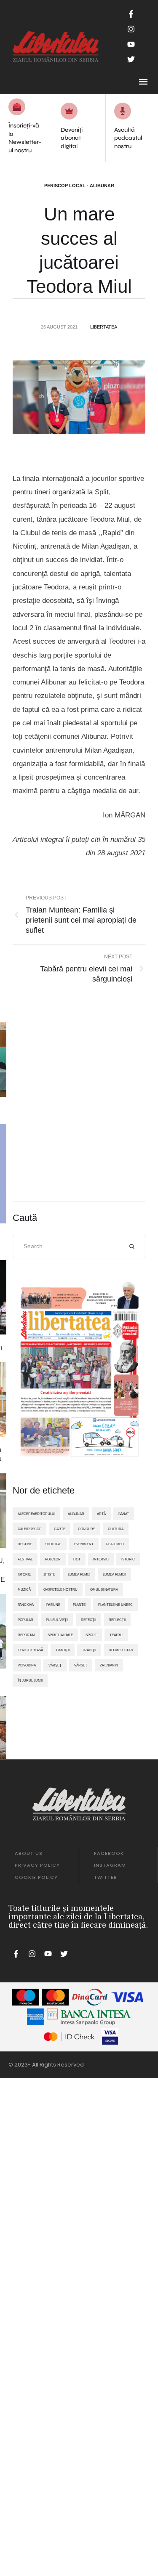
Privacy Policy (37, 1865)
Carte (60, 1529)
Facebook (109, 1853)
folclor (53, 1559)
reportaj (26, 1635)
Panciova (26, 1605)
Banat (124, 1514)
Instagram (110, 1865)
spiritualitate (60, 1635)
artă (101, 1514)
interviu (101, 1559)
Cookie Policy (36, 1877)
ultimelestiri (121, 1650)
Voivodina (27, 1665)
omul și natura (104, 1589)
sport (91, 1635)
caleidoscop (29, 1529)
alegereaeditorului (36, 1514)
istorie (24, 1574)
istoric (128, 1559)
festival (25, 1559)
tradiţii (63, 1650)
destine (25, 1544)
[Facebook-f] (131, 14)
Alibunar (76, 1514)
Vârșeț (81, 1665)
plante (79, 1605)
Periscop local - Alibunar (79, 186)
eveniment (84, 1544)
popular (25, 1620)
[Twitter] (131, 59)
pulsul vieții (57, 1620)
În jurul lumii (30, 1680)
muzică (24, 1589)
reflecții (117, 1620)
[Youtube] (131, 44)
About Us (29, 1853)
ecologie (53, 1544)
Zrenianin (109, 1665)
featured (115, 1544)
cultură (116, 1529)
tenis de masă (30, 1650)
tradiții (89, 1650)
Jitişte (49, 1574)
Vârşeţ (55, 1665)
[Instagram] (131, 29)
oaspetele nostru (60, 1589)
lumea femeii (114, 1574)
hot (77, 1559)
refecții (88, 1620)
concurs (87, 1529)
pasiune (53, 1605)
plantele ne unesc (115, 1605)
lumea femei (79, 1574)
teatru (116, 1635)
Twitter (106, 1877)
